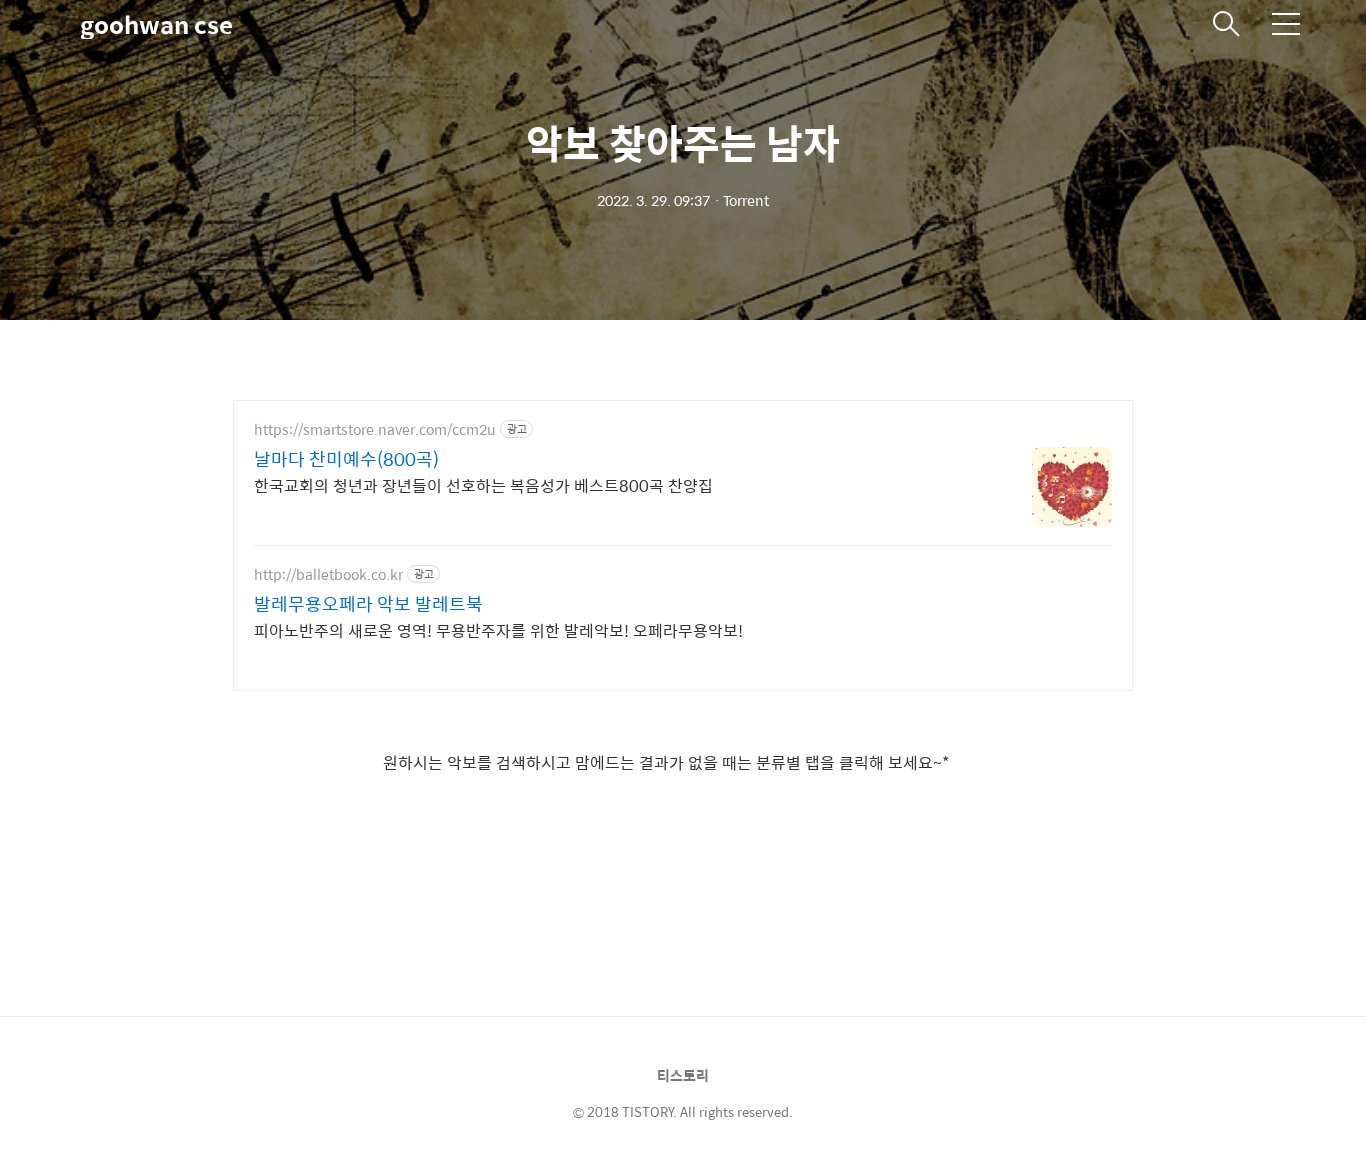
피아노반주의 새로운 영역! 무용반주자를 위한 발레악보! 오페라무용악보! (498, 630)
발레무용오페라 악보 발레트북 (368, 604)
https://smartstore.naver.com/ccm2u (375, 429)
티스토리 (683, 1075)
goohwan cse (156, 24)
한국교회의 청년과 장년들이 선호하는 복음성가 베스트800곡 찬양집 (483, 485)
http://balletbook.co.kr (328, 574)
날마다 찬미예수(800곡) (346, 459)
